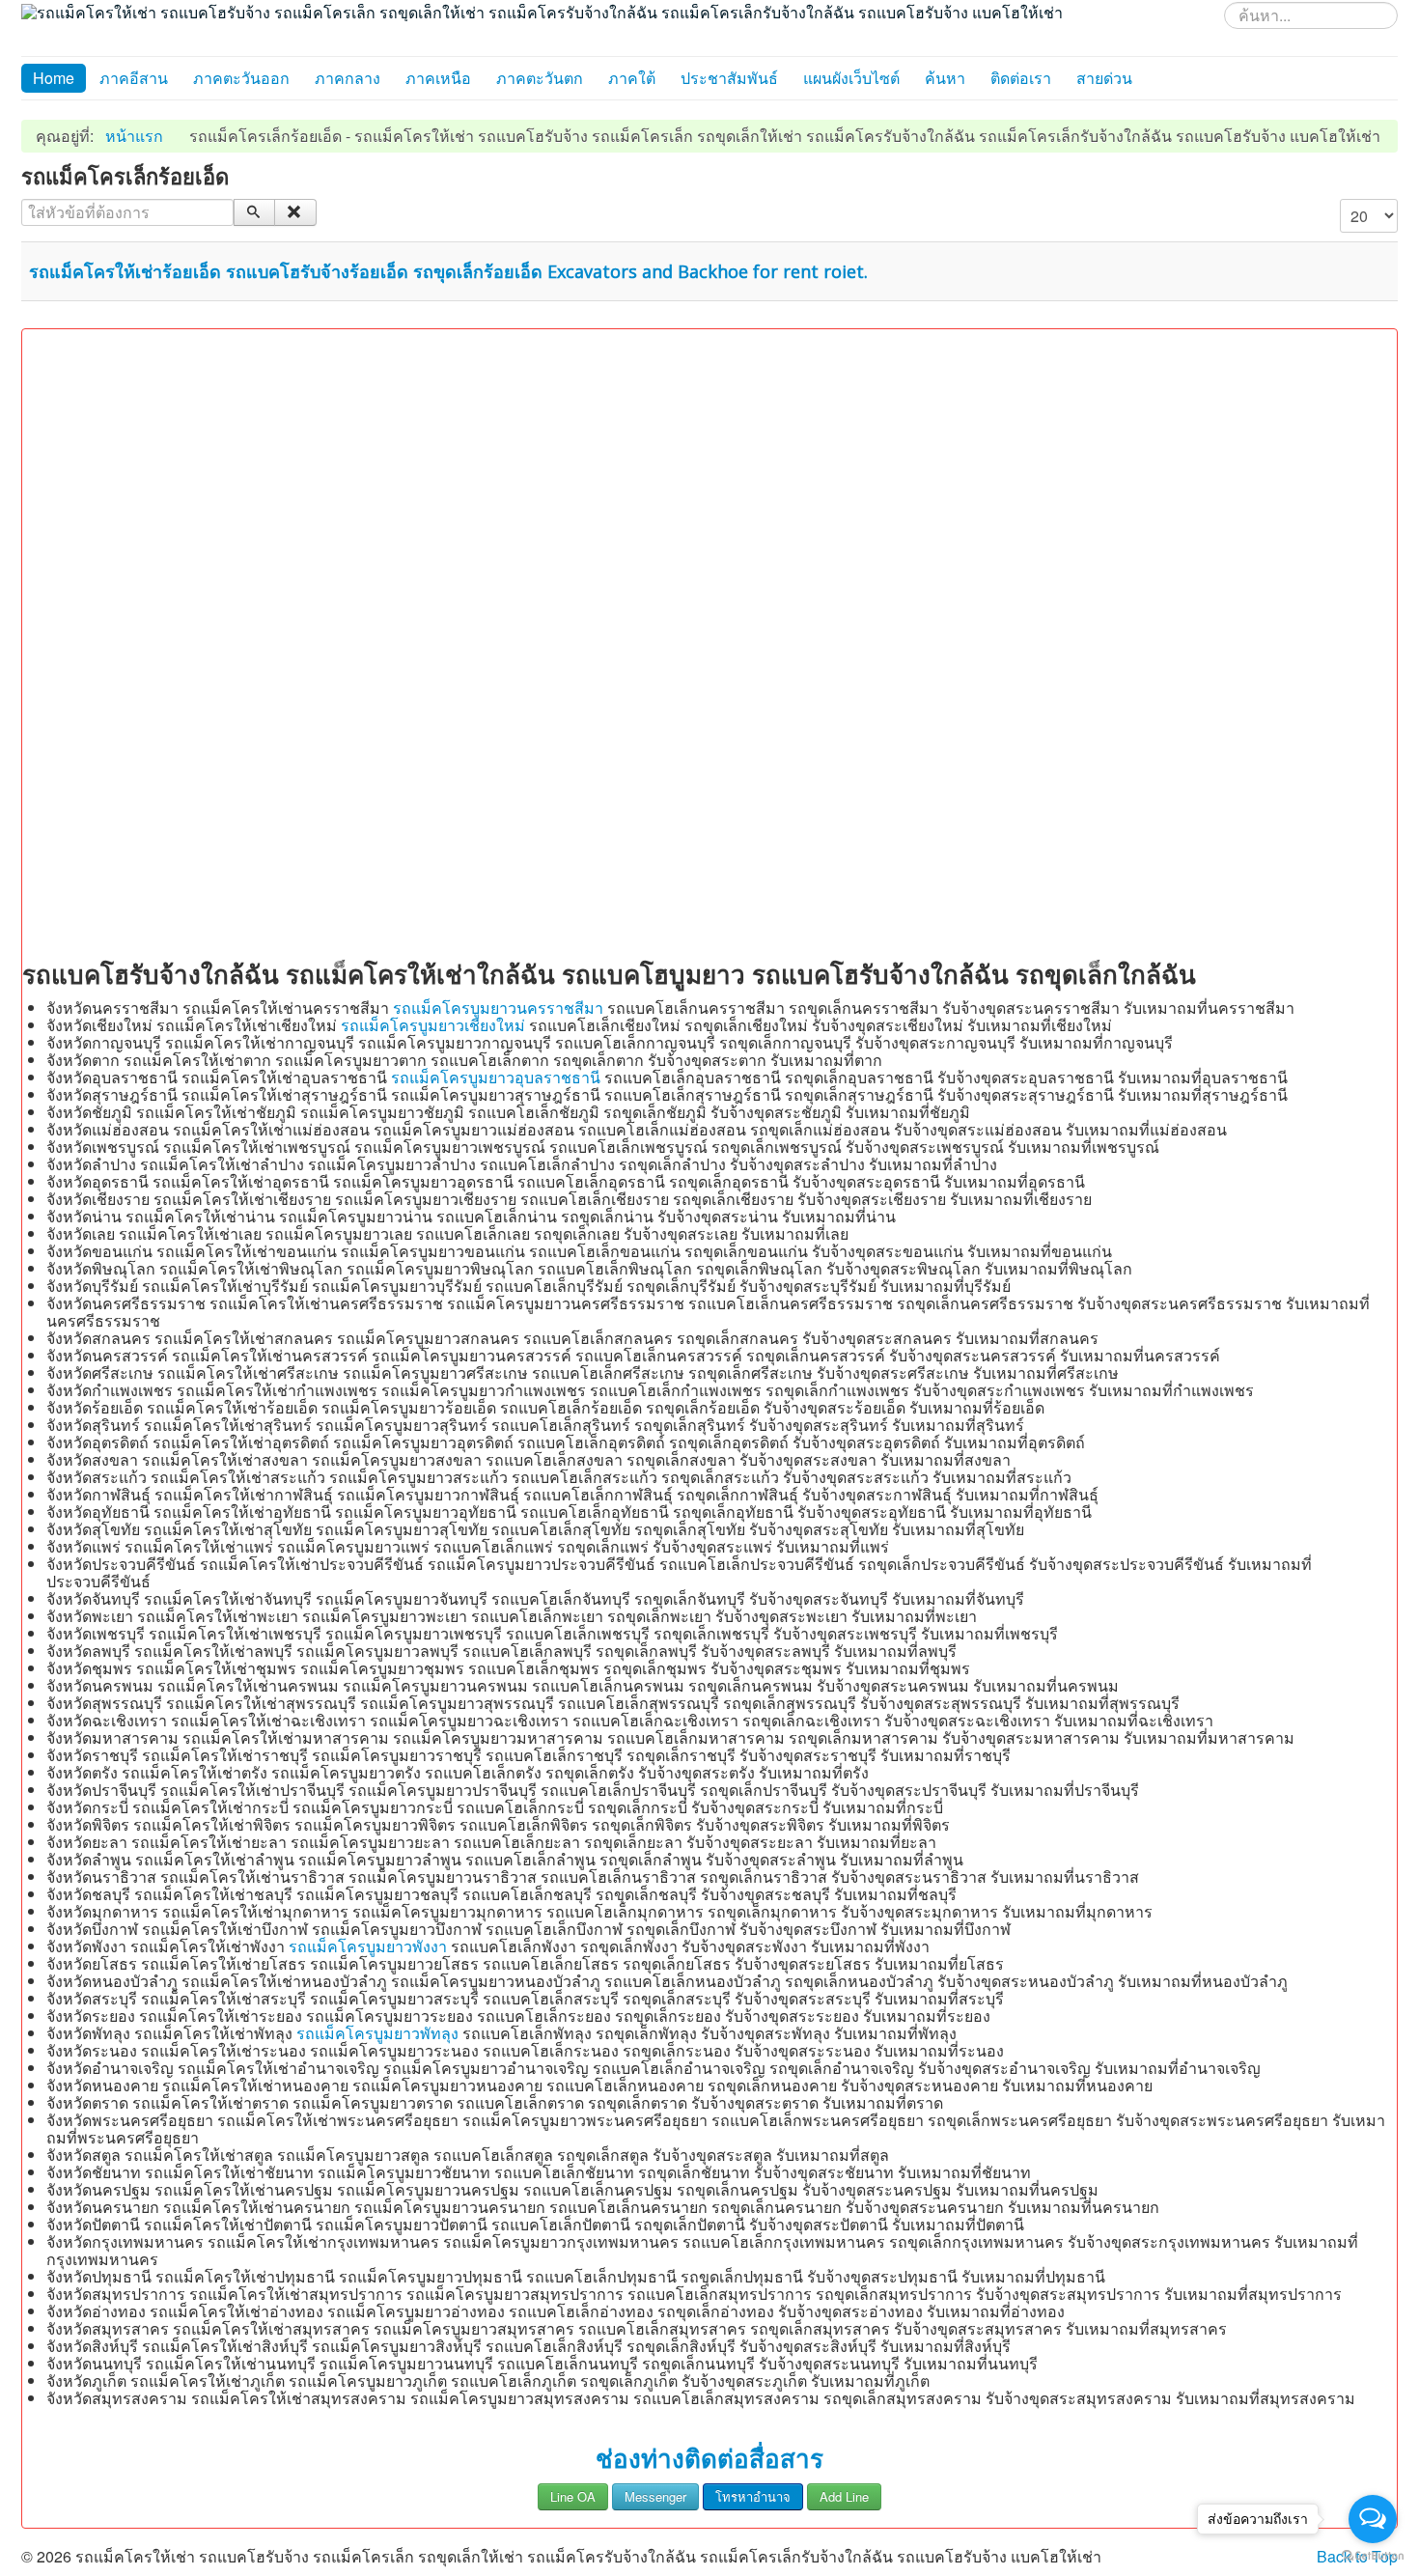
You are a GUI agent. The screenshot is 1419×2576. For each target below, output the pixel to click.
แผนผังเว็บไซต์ (851, 78)
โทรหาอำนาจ (753, 2496)
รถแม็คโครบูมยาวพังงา (368, 1946)
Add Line (844, 2496)
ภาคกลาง (348, 78)
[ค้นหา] (254, 212)
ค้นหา (945, 78)
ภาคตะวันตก (540, 78)
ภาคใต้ (632, 78)
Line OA (573, 2496)
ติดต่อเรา (1021, 78)
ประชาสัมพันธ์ (729, 78)
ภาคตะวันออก (241, 78)
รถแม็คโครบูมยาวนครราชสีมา (498, 1008)
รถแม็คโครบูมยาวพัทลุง (377, 2033)
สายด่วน (1104, 78)
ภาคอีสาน (134, 78)
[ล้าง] (295, 212)
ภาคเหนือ (438, 78)
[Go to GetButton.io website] (1373, 2556)
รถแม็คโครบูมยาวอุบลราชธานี (496, 1077)
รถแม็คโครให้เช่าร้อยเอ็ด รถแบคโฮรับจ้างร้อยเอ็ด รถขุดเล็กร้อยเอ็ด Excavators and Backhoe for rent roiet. (448, 271)
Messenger (655, 2496)
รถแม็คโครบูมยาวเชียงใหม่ (433, 1025)
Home (54, 78)
